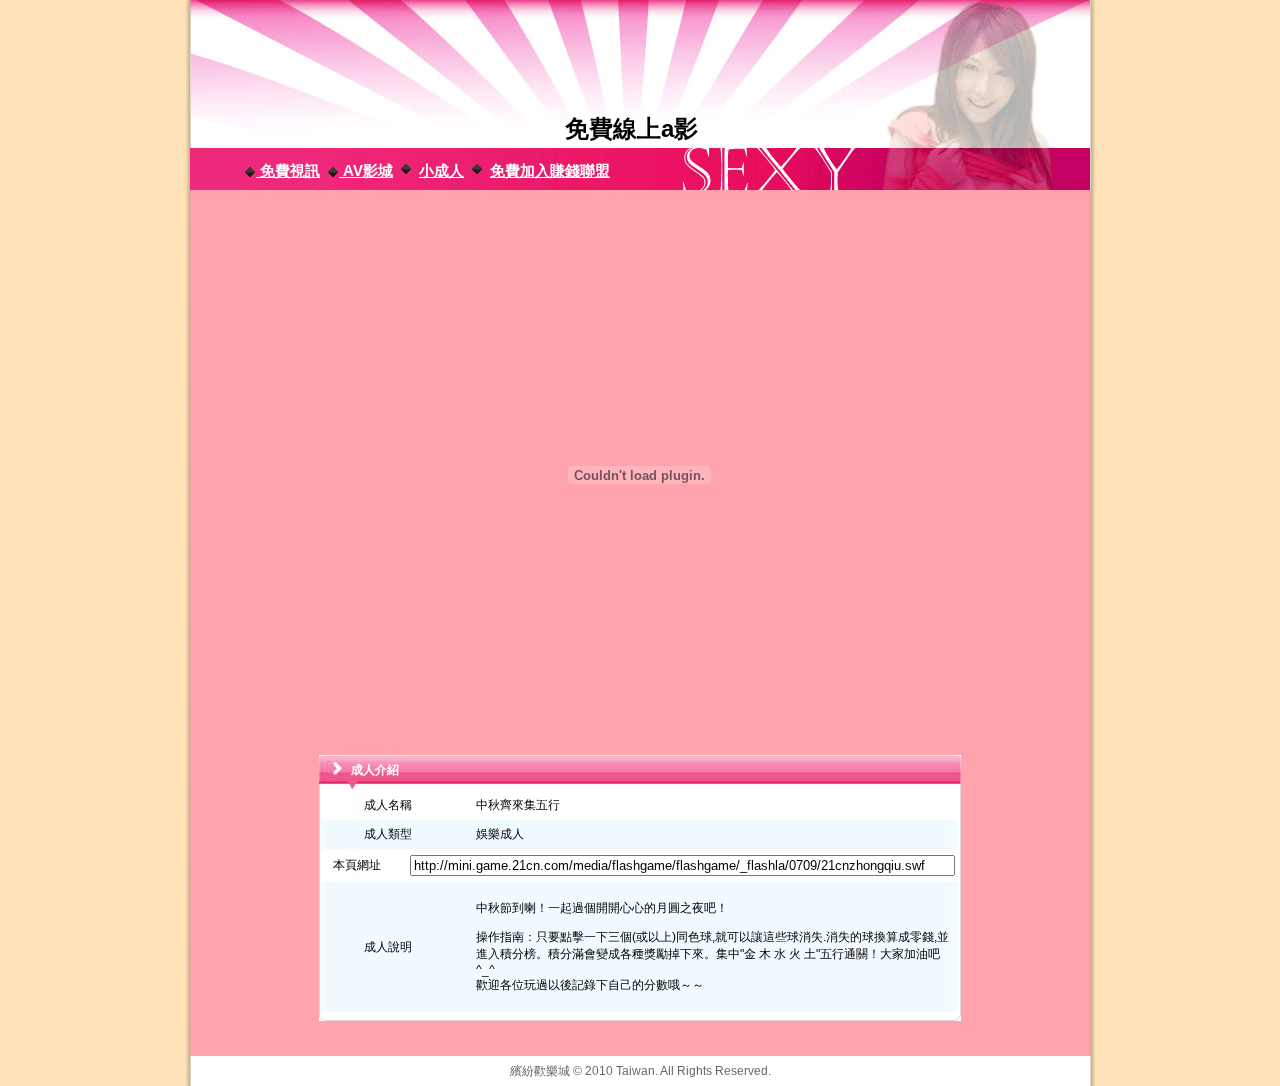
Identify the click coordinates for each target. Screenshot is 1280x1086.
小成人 (441, 170)
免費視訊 (288, 170)
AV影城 (366, 170)
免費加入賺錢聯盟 (550, 170)
